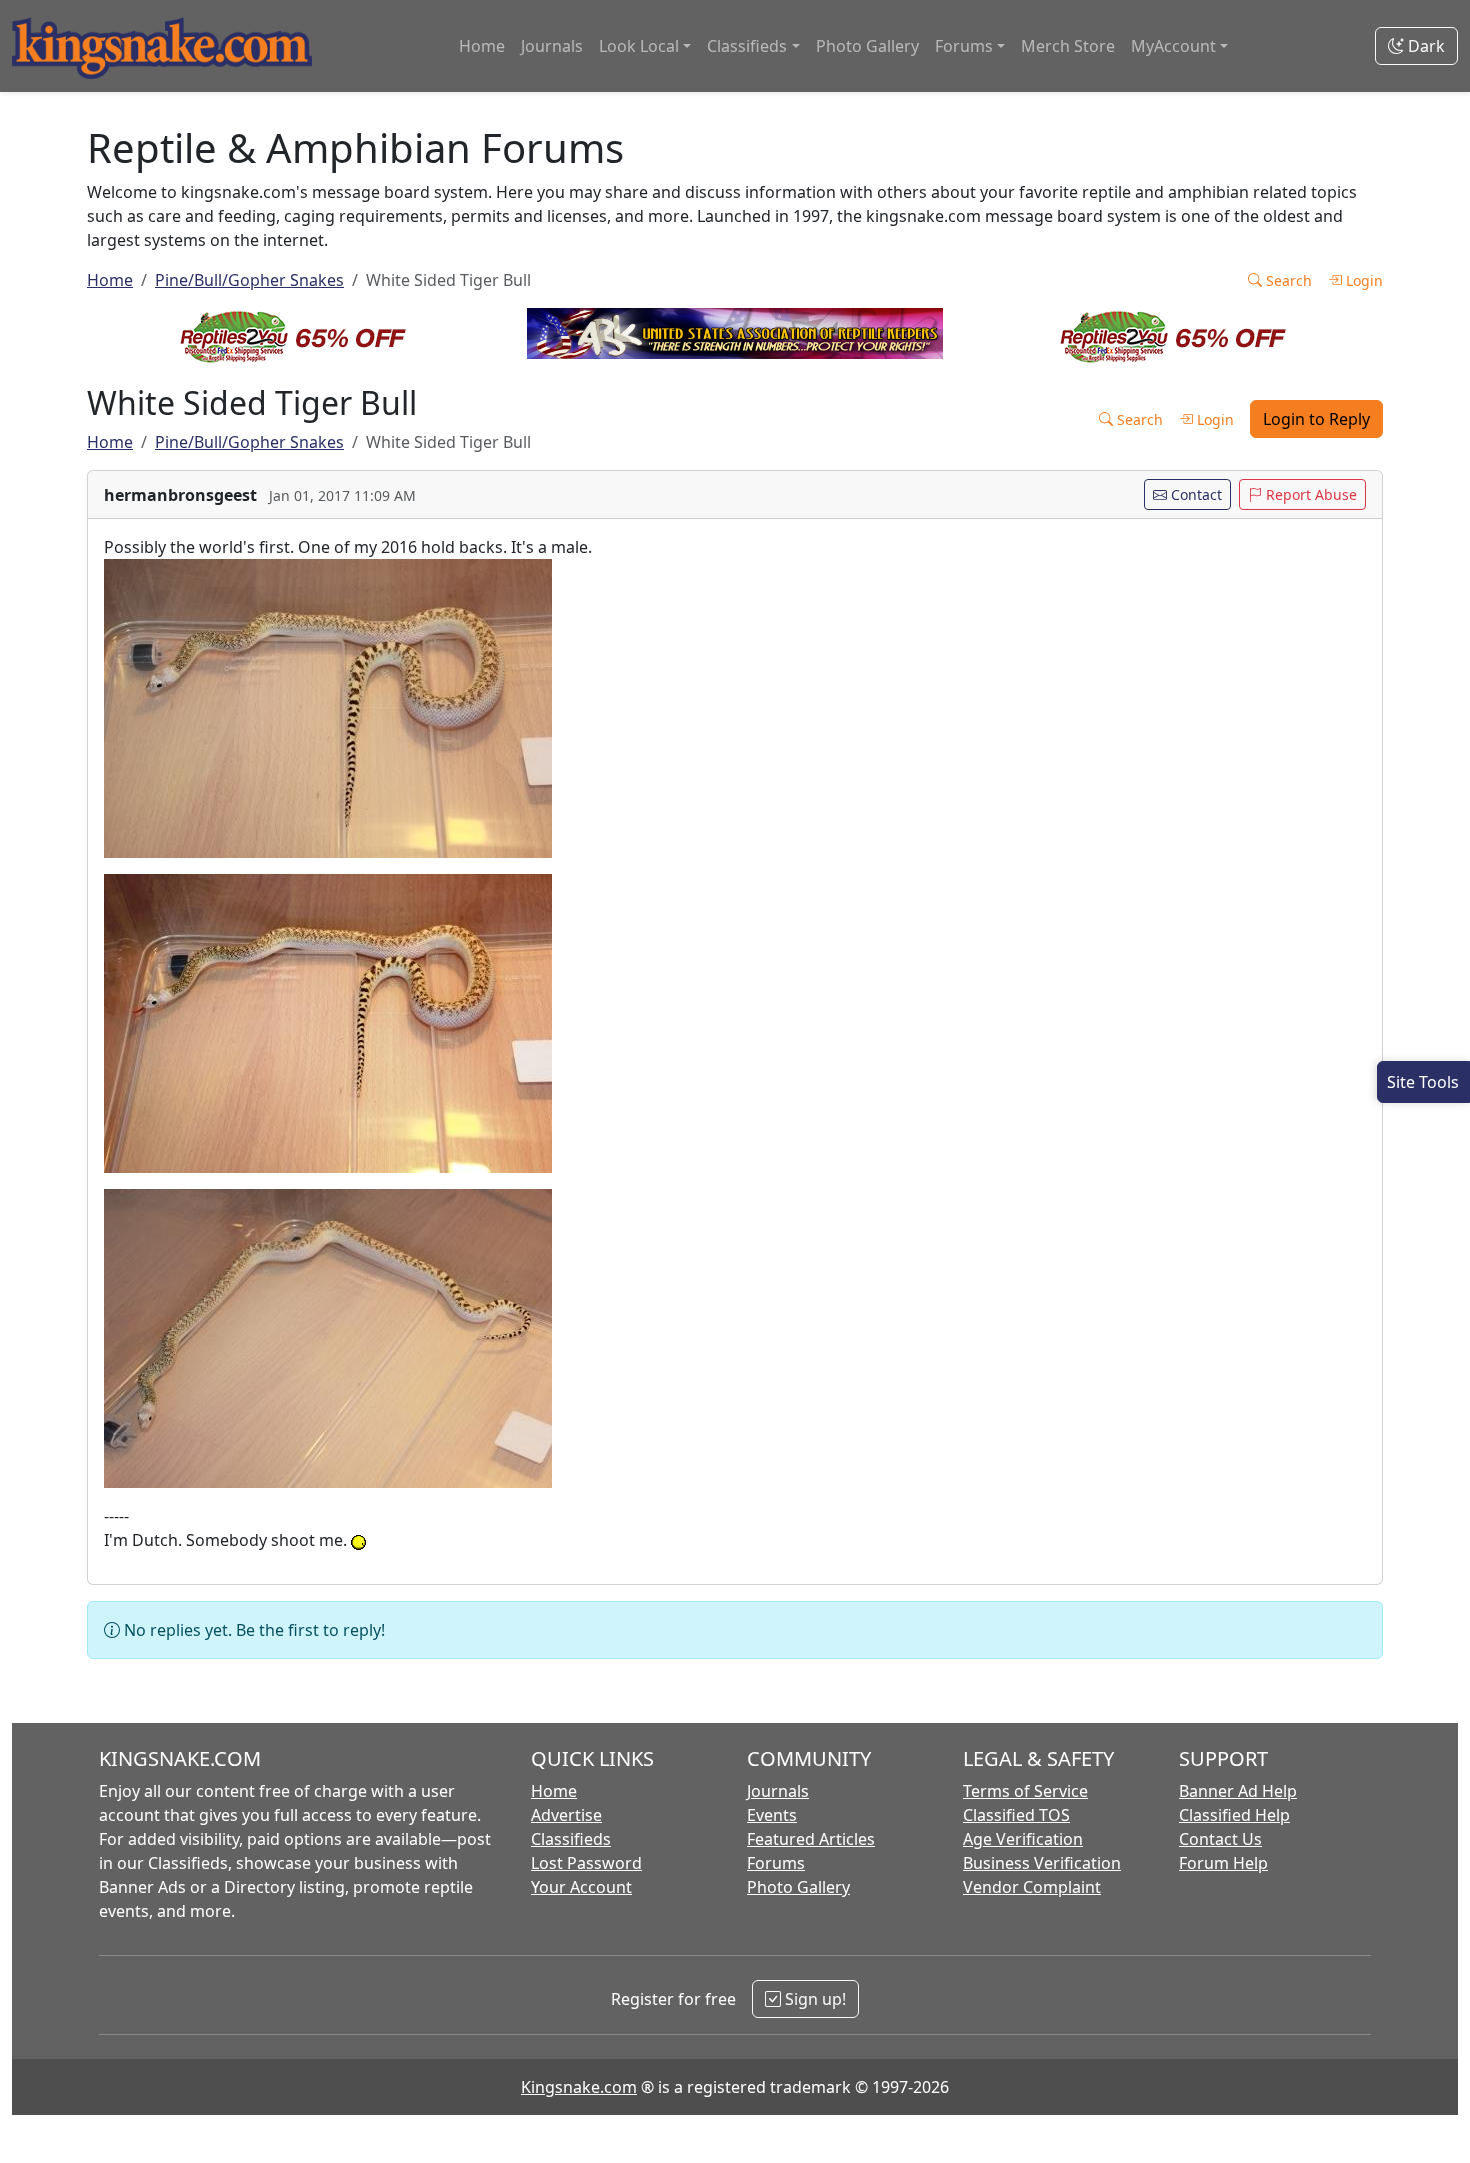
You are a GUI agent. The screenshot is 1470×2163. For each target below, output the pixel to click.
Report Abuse (1309, 494)
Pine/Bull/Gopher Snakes (249, 280)
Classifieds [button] (747, 46)
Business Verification (1042, 1863)
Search (1287, 280)
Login (1362, 280)
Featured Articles (811, 1839)
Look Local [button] (639, 46)
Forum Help (1223, 1863)
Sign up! (813, 1999)
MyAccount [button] (1173, 46)
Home (482, 46)
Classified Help (1234, 1815)
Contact (1194, 494)
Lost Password (586, 1863)
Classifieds (571, 1839)
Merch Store (1068, 46)
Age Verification (1023, 1839)
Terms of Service (1025, 1791)
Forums (776, 1863)
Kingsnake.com (579, 2087)
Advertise (566, 1815)
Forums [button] (964, 46)
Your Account (581, 1887)
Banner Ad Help (1238, 1791)
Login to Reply (1316, 419)
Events (772, 1815)
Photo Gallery (867, 46)
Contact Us (1220, 1839)
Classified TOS (1016, 1815)
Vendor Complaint (1032, 1887)
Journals (552, 46)
